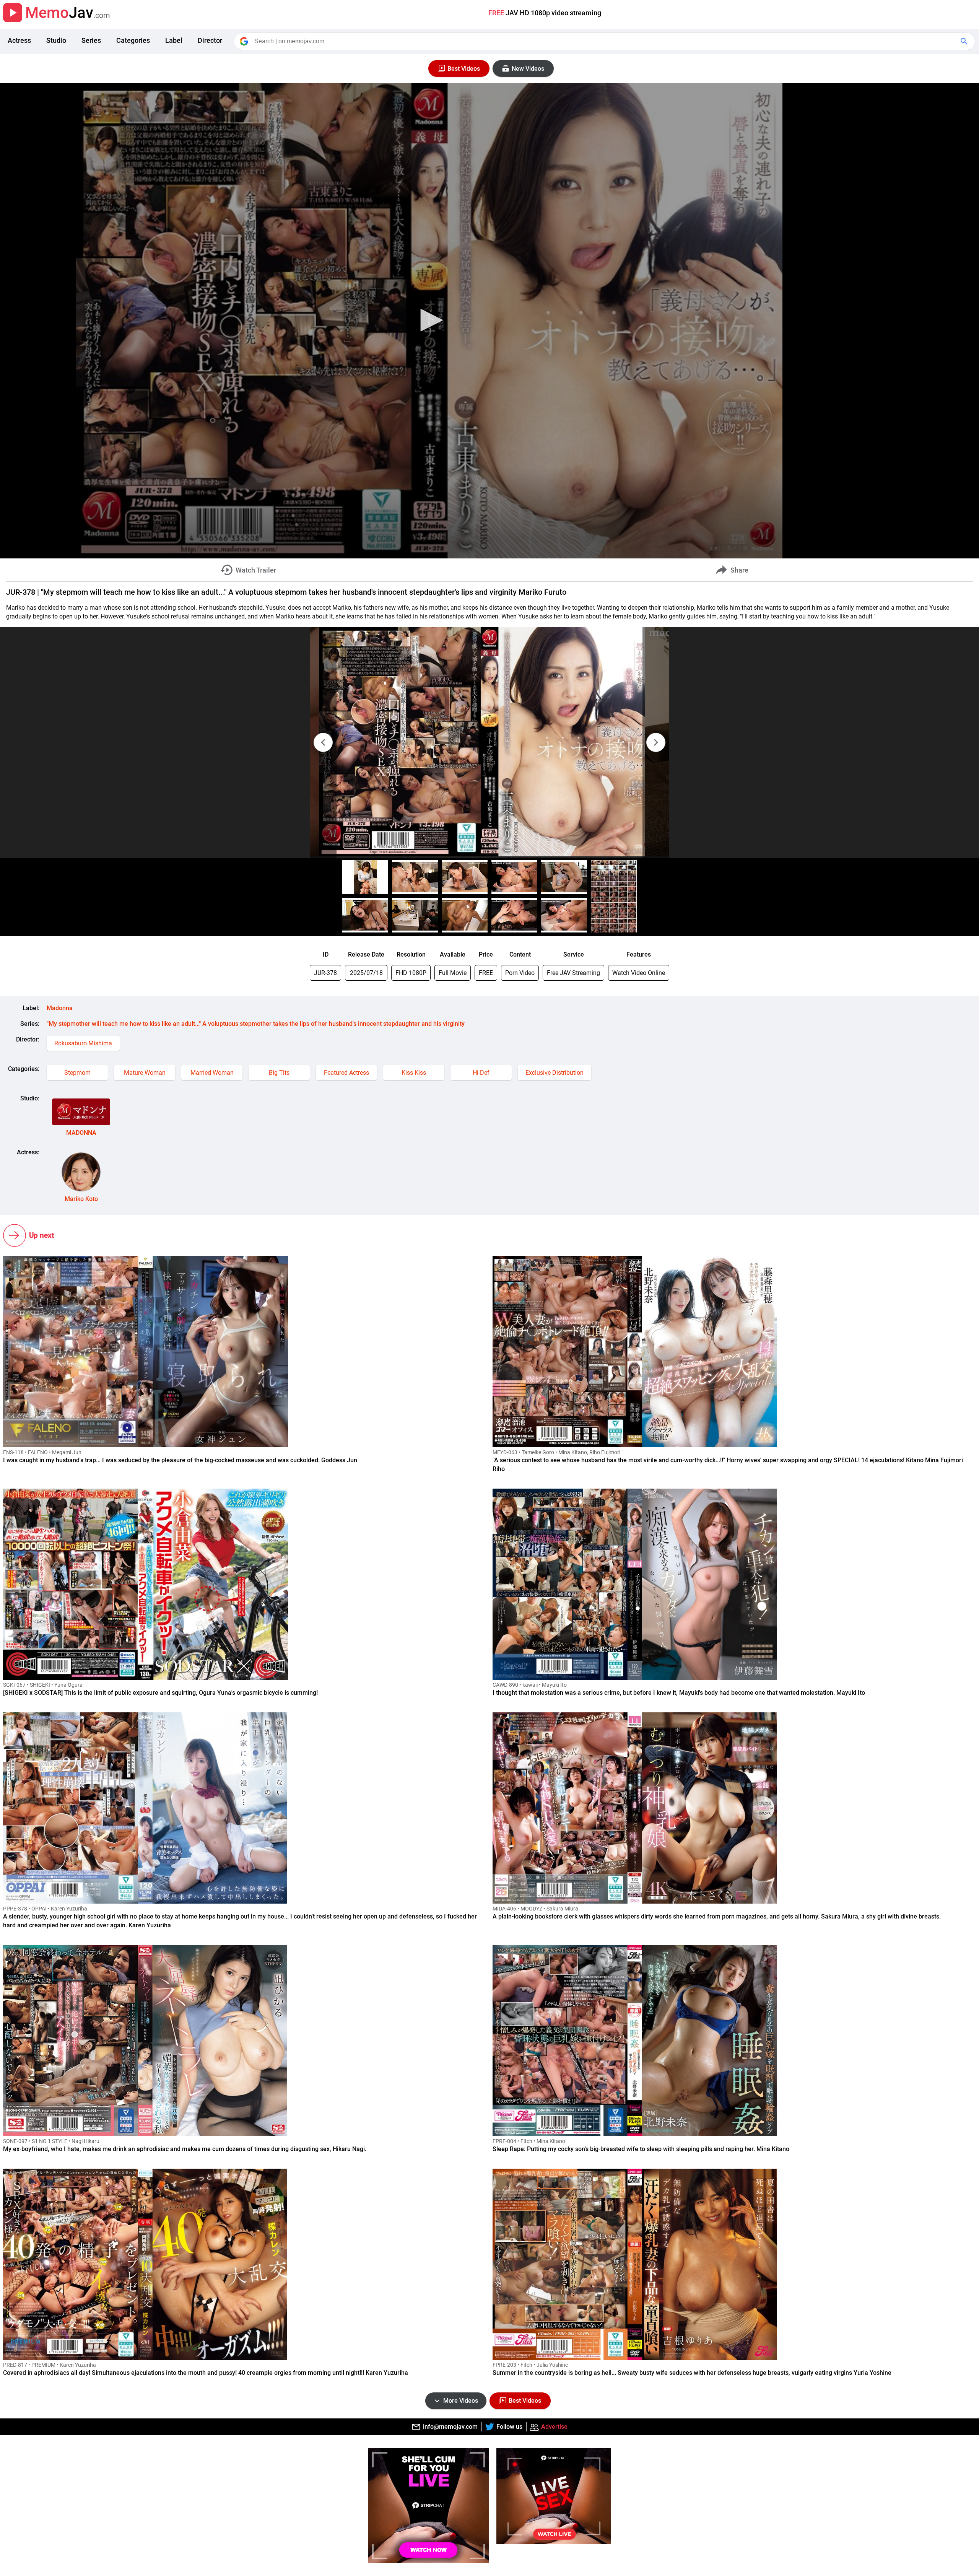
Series (91, 40)
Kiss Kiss (414, 1073)
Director (210, 40)
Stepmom (77, 1073)
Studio (56, 40)
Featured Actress (346, 1073)
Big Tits (279, 1073)
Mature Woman (145, 1073)
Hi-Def (481, 1073)
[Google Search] (965, 41)
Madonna (60, 1008)
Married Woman (212, 1073)
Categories (133, 40)
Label (174, 40)
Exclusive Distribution (555, 1073)
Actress (19, 40)
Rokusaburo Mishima (83, 1043)
